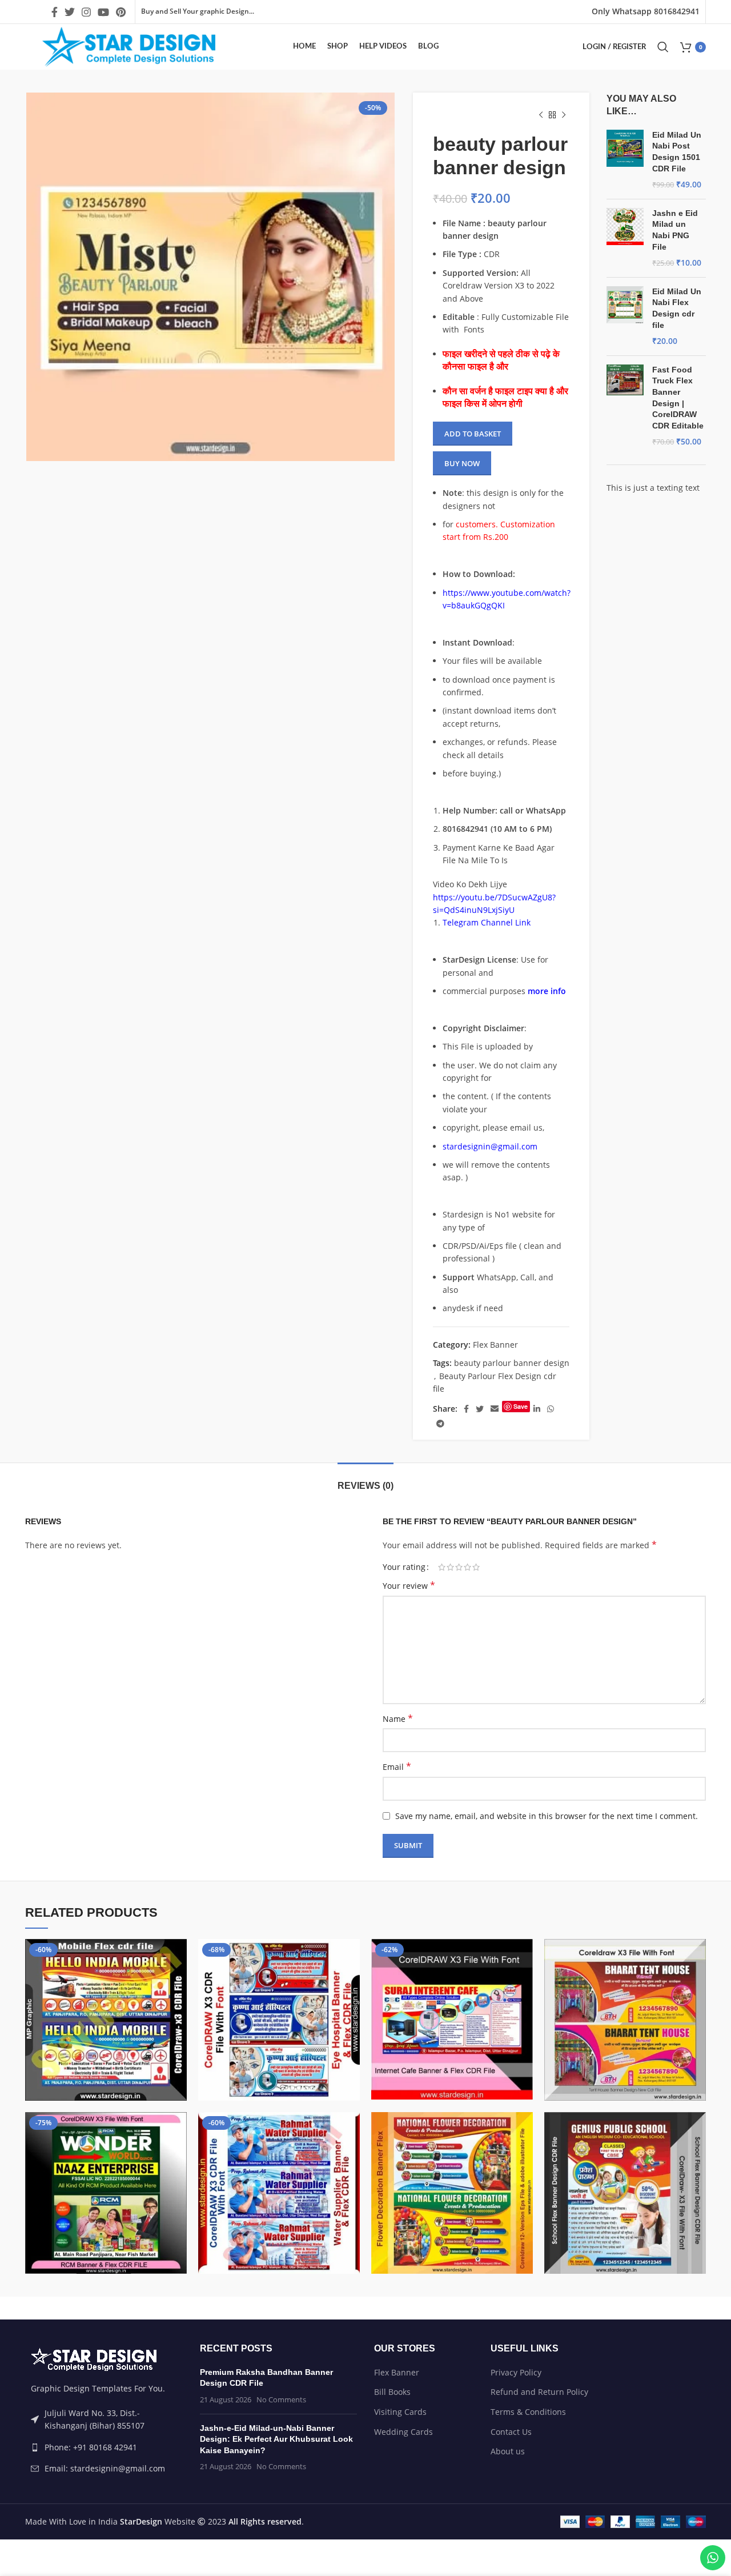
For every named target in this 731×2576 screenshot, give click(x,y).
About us (508, 2451)
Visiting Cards (400, 2412)
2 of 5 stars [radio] (450, 1567)
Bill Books (392, 2392)
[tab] (365, 1480)
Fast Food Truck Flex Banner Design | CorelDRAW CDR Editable (678, 398)
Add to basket (473, 434)
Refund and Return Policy (539, 2392)
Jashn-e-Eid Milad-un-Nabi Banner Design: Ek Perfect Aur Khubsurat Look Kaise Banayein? (276, 2439)
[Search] (663, 47)
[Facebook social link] (55, 12)
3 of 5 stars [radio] (459, 1567)
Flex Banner (495, 1345)
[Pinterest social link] (121, 12)
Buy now (462, 463)
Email (397, 1767)
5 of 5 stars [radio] (476, 1567)
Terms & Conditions (528, 2412)
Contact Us (511, 2432)
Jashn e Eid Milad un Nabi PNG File (675, 230)
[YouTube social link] (103, 12)
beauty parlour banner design (512, 1363)
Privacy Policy (516, 2372)
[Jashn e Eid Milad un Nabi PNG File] (625, 238)
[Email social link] (495, 1409)
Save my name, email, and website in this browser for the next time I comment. (547, 1816)
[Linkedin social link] (537, 1409)
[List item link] (104, 2447)
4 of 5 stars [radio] (467, 1567)
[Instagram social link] (86, 12)
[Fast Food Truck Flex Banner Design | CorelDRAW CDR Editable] (625, 406)
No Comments (281, 2400)
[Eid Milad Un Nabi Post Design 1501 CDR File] (625, 160)
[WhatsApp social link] (551, 1409)
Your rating (404, 1567)
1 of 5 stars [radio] (442, 1567)
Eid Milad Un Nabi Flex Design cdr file (677, 308)
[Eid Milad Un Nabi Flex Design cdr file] (625, 317)
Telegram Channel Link (487, 922)
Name (398, 1719)
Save (521, 1406)
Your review (409, 1586)
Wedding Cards (403, 2432)
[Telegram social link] (440, 1424)
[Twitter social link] (70, 12)
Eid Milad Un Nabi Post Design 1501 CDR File (677, 152)
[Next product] (564, 115)
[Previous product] (541, 115)
